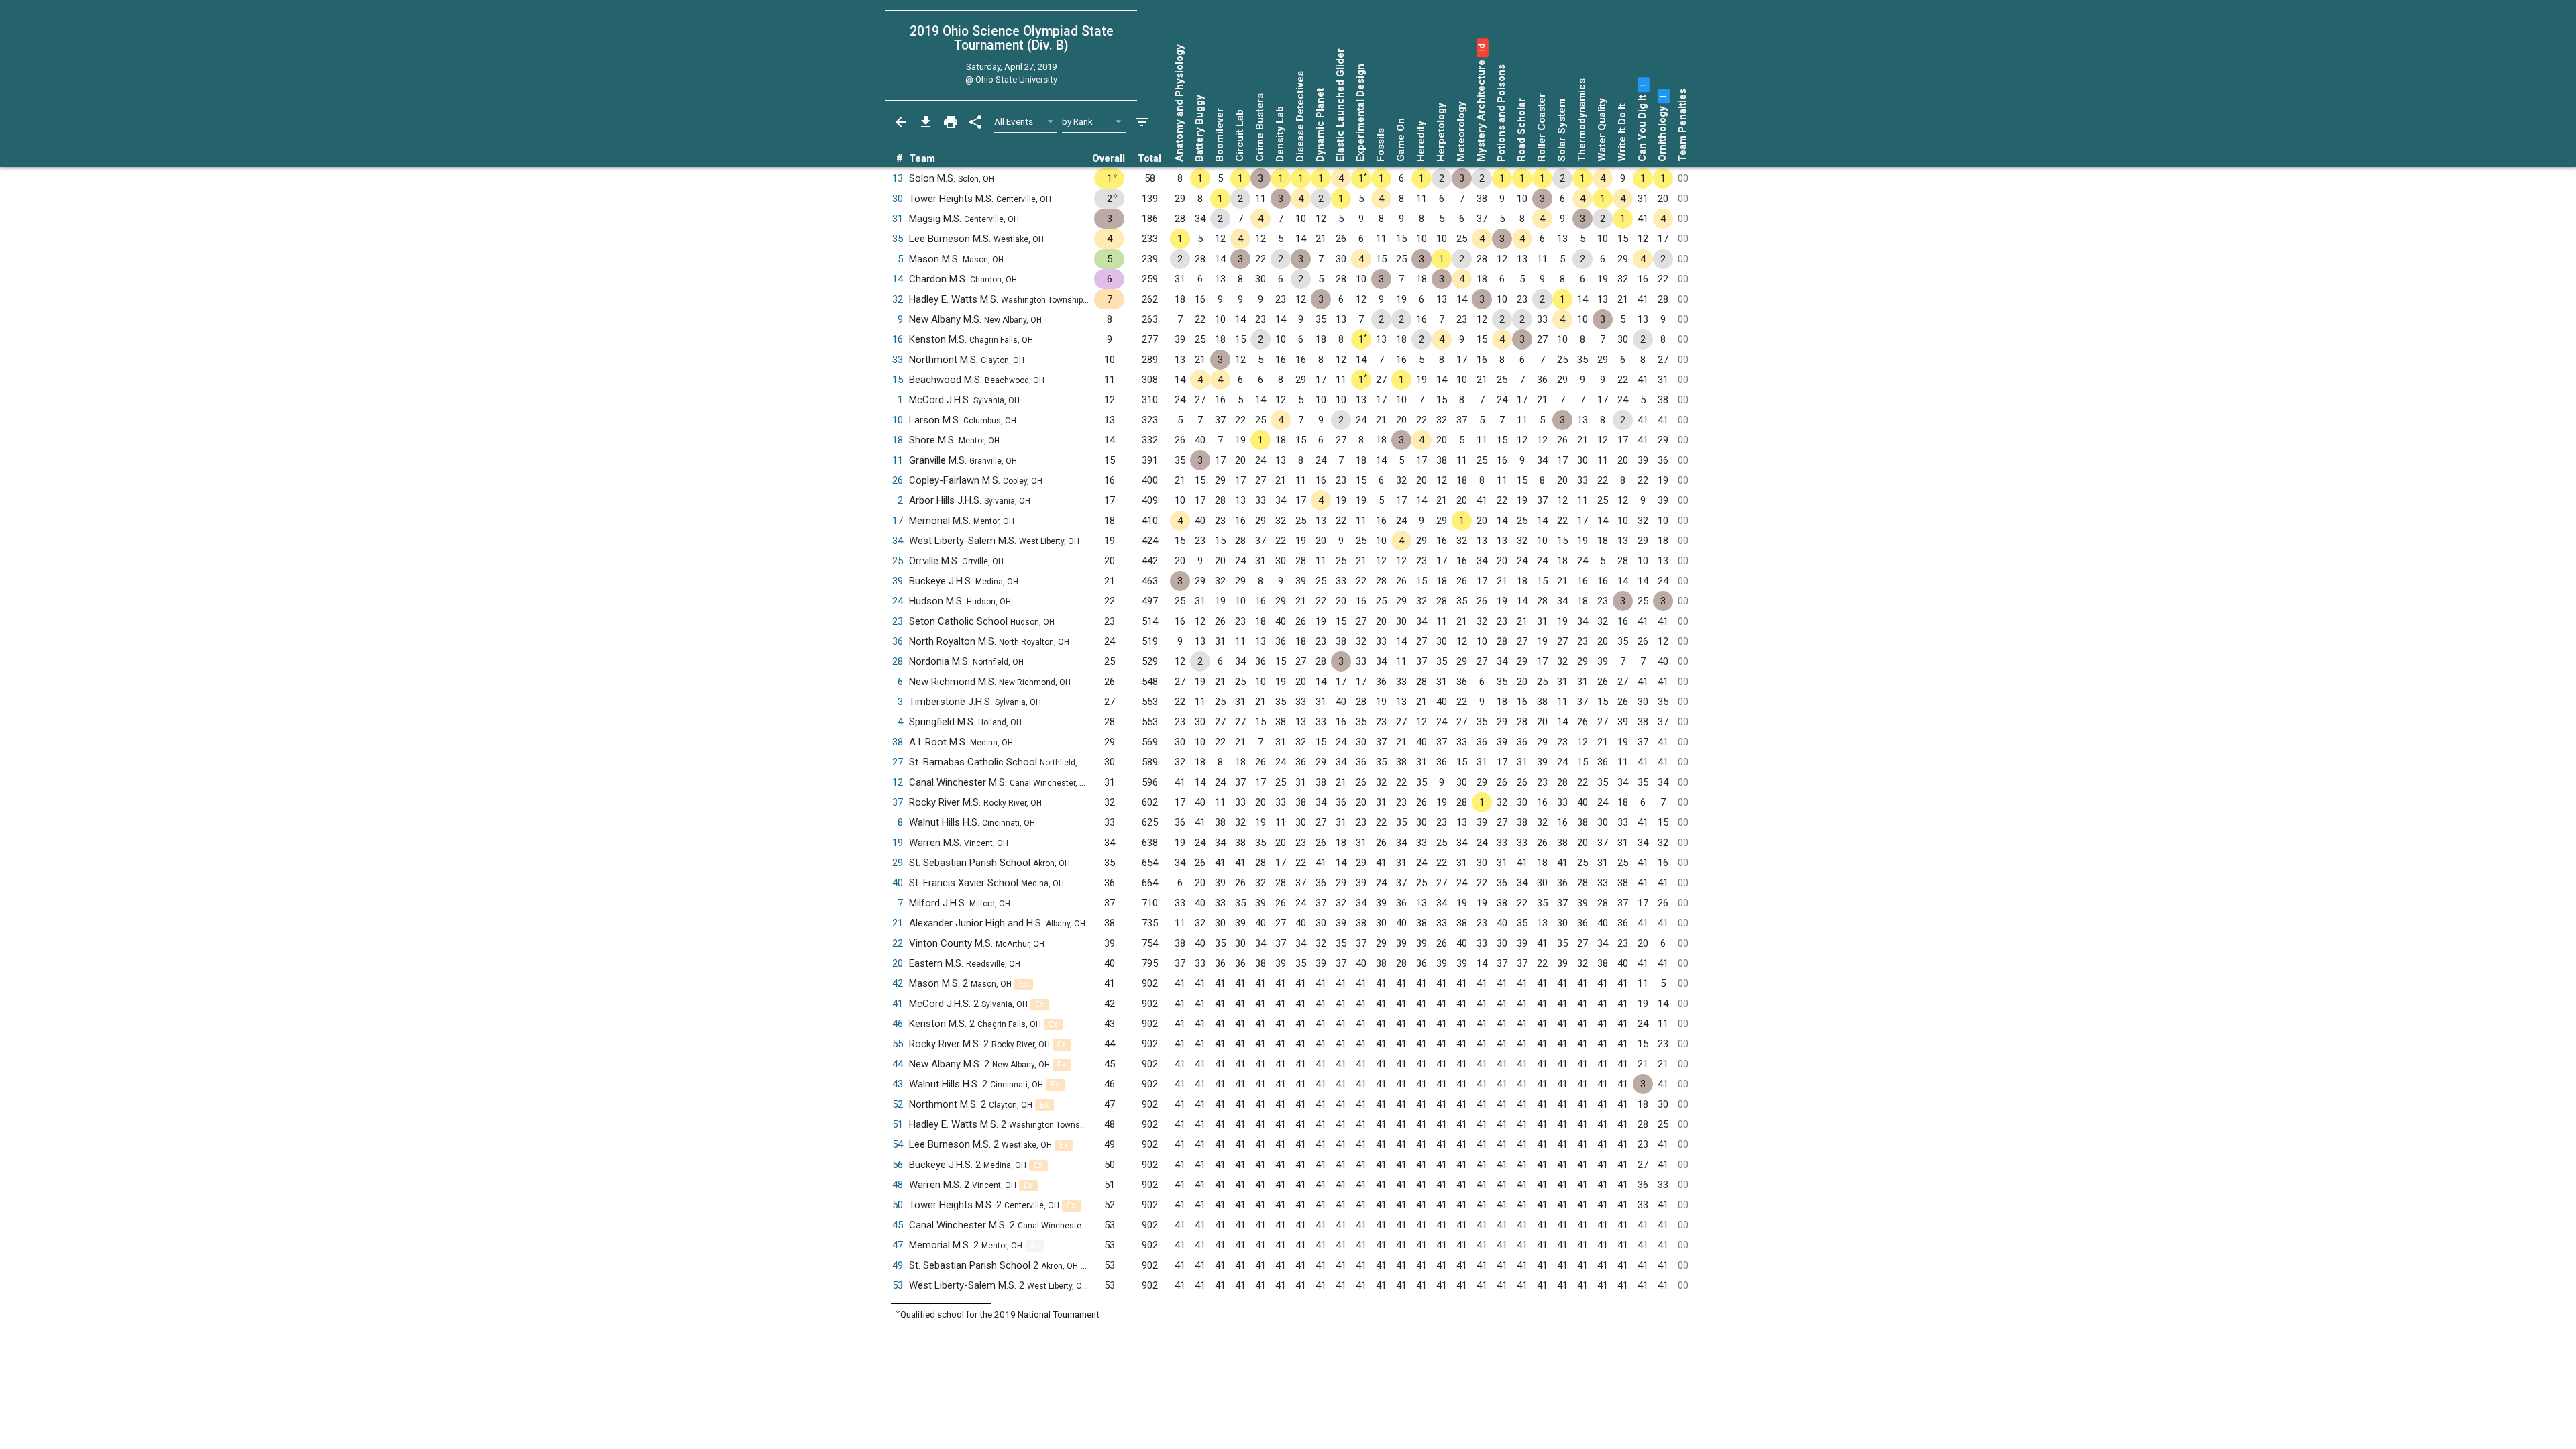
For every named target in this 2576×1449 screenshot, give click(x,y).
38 (898, 742)
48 (898, 1185)
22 (898, 943)
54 (898, 1144)
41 (898, 1004)
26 (898, 480)
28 (898, 661)
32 (898, 299)
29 (898, 863)
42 (898, 983)
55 (898, 1044)
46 (898, 1024)
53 (898, 1285)
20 (898, 963)
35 (898, 239)
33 (898, 360)
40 (898, 883)
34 (898, 541)
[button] (1481, 48)
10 (898, 420)
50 (898, 1205)
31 (898, 219)
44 (898, 1064)
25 (898, 561)
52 (898, 1104)
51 (898, 1124)
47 (898, 1245)
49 (898, 1265)
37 (898, 802)
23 (898, 621)
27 (898, 762)
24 (898, 601)
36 (898, 641)
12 (898, 782)
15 (898, 380)
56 (898, 1165)
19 (898, 843)
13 (898, 178)
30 (898, 199)
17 (898, 521)
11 (898, 460)
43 (898, 1084)
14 (898, 279)
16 (898, 339)
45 (898, 1225)
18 (898, 440)
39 (898, 581)
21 (898, 923)
